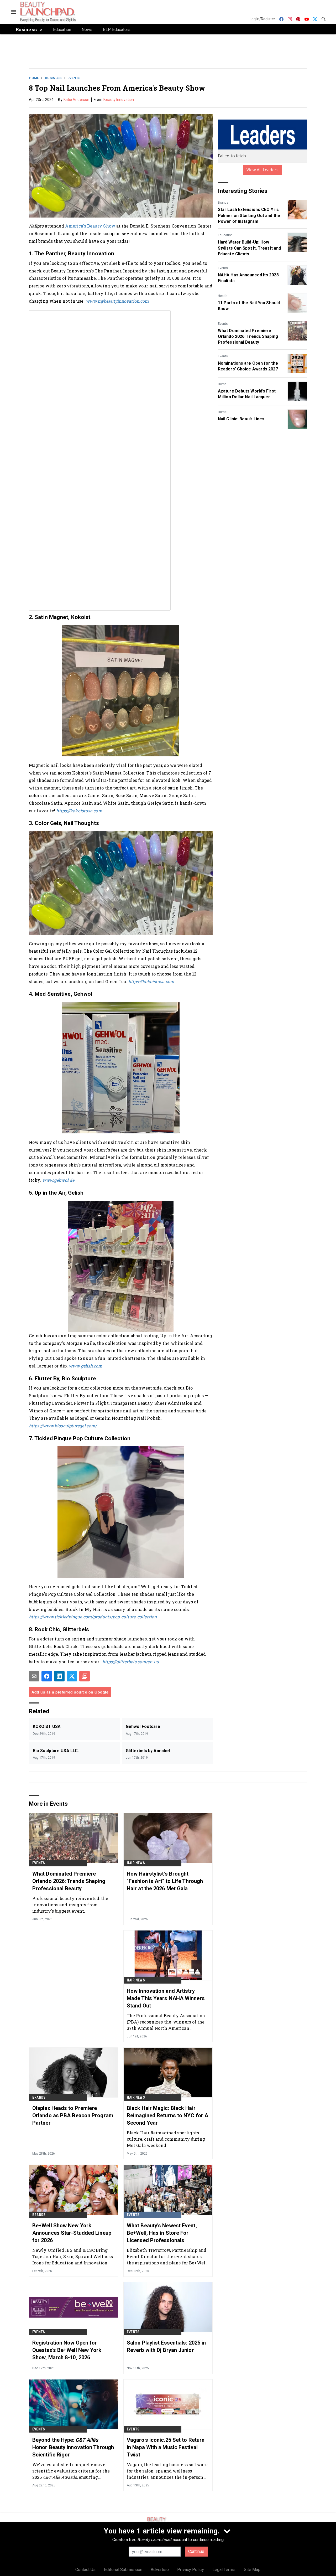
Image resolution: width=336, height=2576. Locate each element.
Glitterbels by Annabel (148, 1751)
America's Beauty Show (91, 226)
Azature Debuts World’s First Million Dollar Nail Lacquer (247, 394)
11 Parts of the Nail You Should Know (249, 306)
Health (223, 296)
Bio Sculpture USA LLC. (56, 1751)
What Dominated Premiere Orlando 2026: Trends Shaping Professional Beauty (248, 337)
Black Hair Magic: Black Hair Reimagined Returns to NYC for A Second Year (167, 2115)
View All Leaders (263, 170)
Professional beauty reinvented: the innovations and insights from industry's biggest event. (70, 1905)
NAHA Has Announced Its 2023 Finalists (248, 278)
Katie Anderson (76, 100)
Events (74, 78)
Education (225, 235)
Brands (223, 203)
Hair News (136, 1863)
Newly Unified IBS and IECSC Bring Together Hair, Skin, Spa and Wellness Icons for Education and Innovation (73, 2256)
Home (34, 78)
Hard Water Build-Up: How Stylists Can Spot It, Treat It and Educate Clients (249, 248)
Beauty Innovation (119, 100)
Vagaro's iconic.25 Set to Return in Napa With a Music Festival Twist (166, 2447)
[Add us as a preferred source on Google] (85, 1676)
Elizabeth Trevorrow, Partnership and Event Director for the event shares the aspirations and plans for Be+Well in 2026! (167, 2256)
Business (53, 78)
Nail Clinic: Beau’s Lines (241, 419)
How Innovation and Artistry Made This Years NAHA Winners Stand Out (166, 1998)
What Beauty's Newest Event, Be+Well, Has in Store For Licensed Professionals (162, 2233)
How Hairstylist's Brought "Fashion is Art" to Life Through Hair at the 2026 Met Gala (165, 1881)
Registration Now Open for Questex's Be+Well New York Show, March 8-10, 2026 (67, 2350)
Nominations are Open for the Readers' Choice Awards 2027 (248, 366)
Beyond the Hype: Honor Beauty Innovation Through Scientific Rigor (73, 2447)
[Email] (34, 1676)
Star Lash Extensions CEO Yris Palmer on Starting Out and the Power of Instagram (249, 215)
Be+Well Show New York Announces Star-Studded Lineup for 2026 (72, 2233)
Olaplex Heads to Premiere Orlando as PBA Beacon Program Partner (73, 2115)
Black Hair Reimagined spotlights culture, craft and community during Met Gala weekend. (166, 2139)
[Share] (47, 1676)
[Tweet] (72, 1676)
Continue (196, 2551)
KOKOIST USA (47, 1726)
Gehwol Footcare (143, 1726)
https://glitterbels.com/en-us (131, 1662)
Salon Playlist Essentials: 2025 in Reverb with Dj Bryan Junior (166, 2346)
